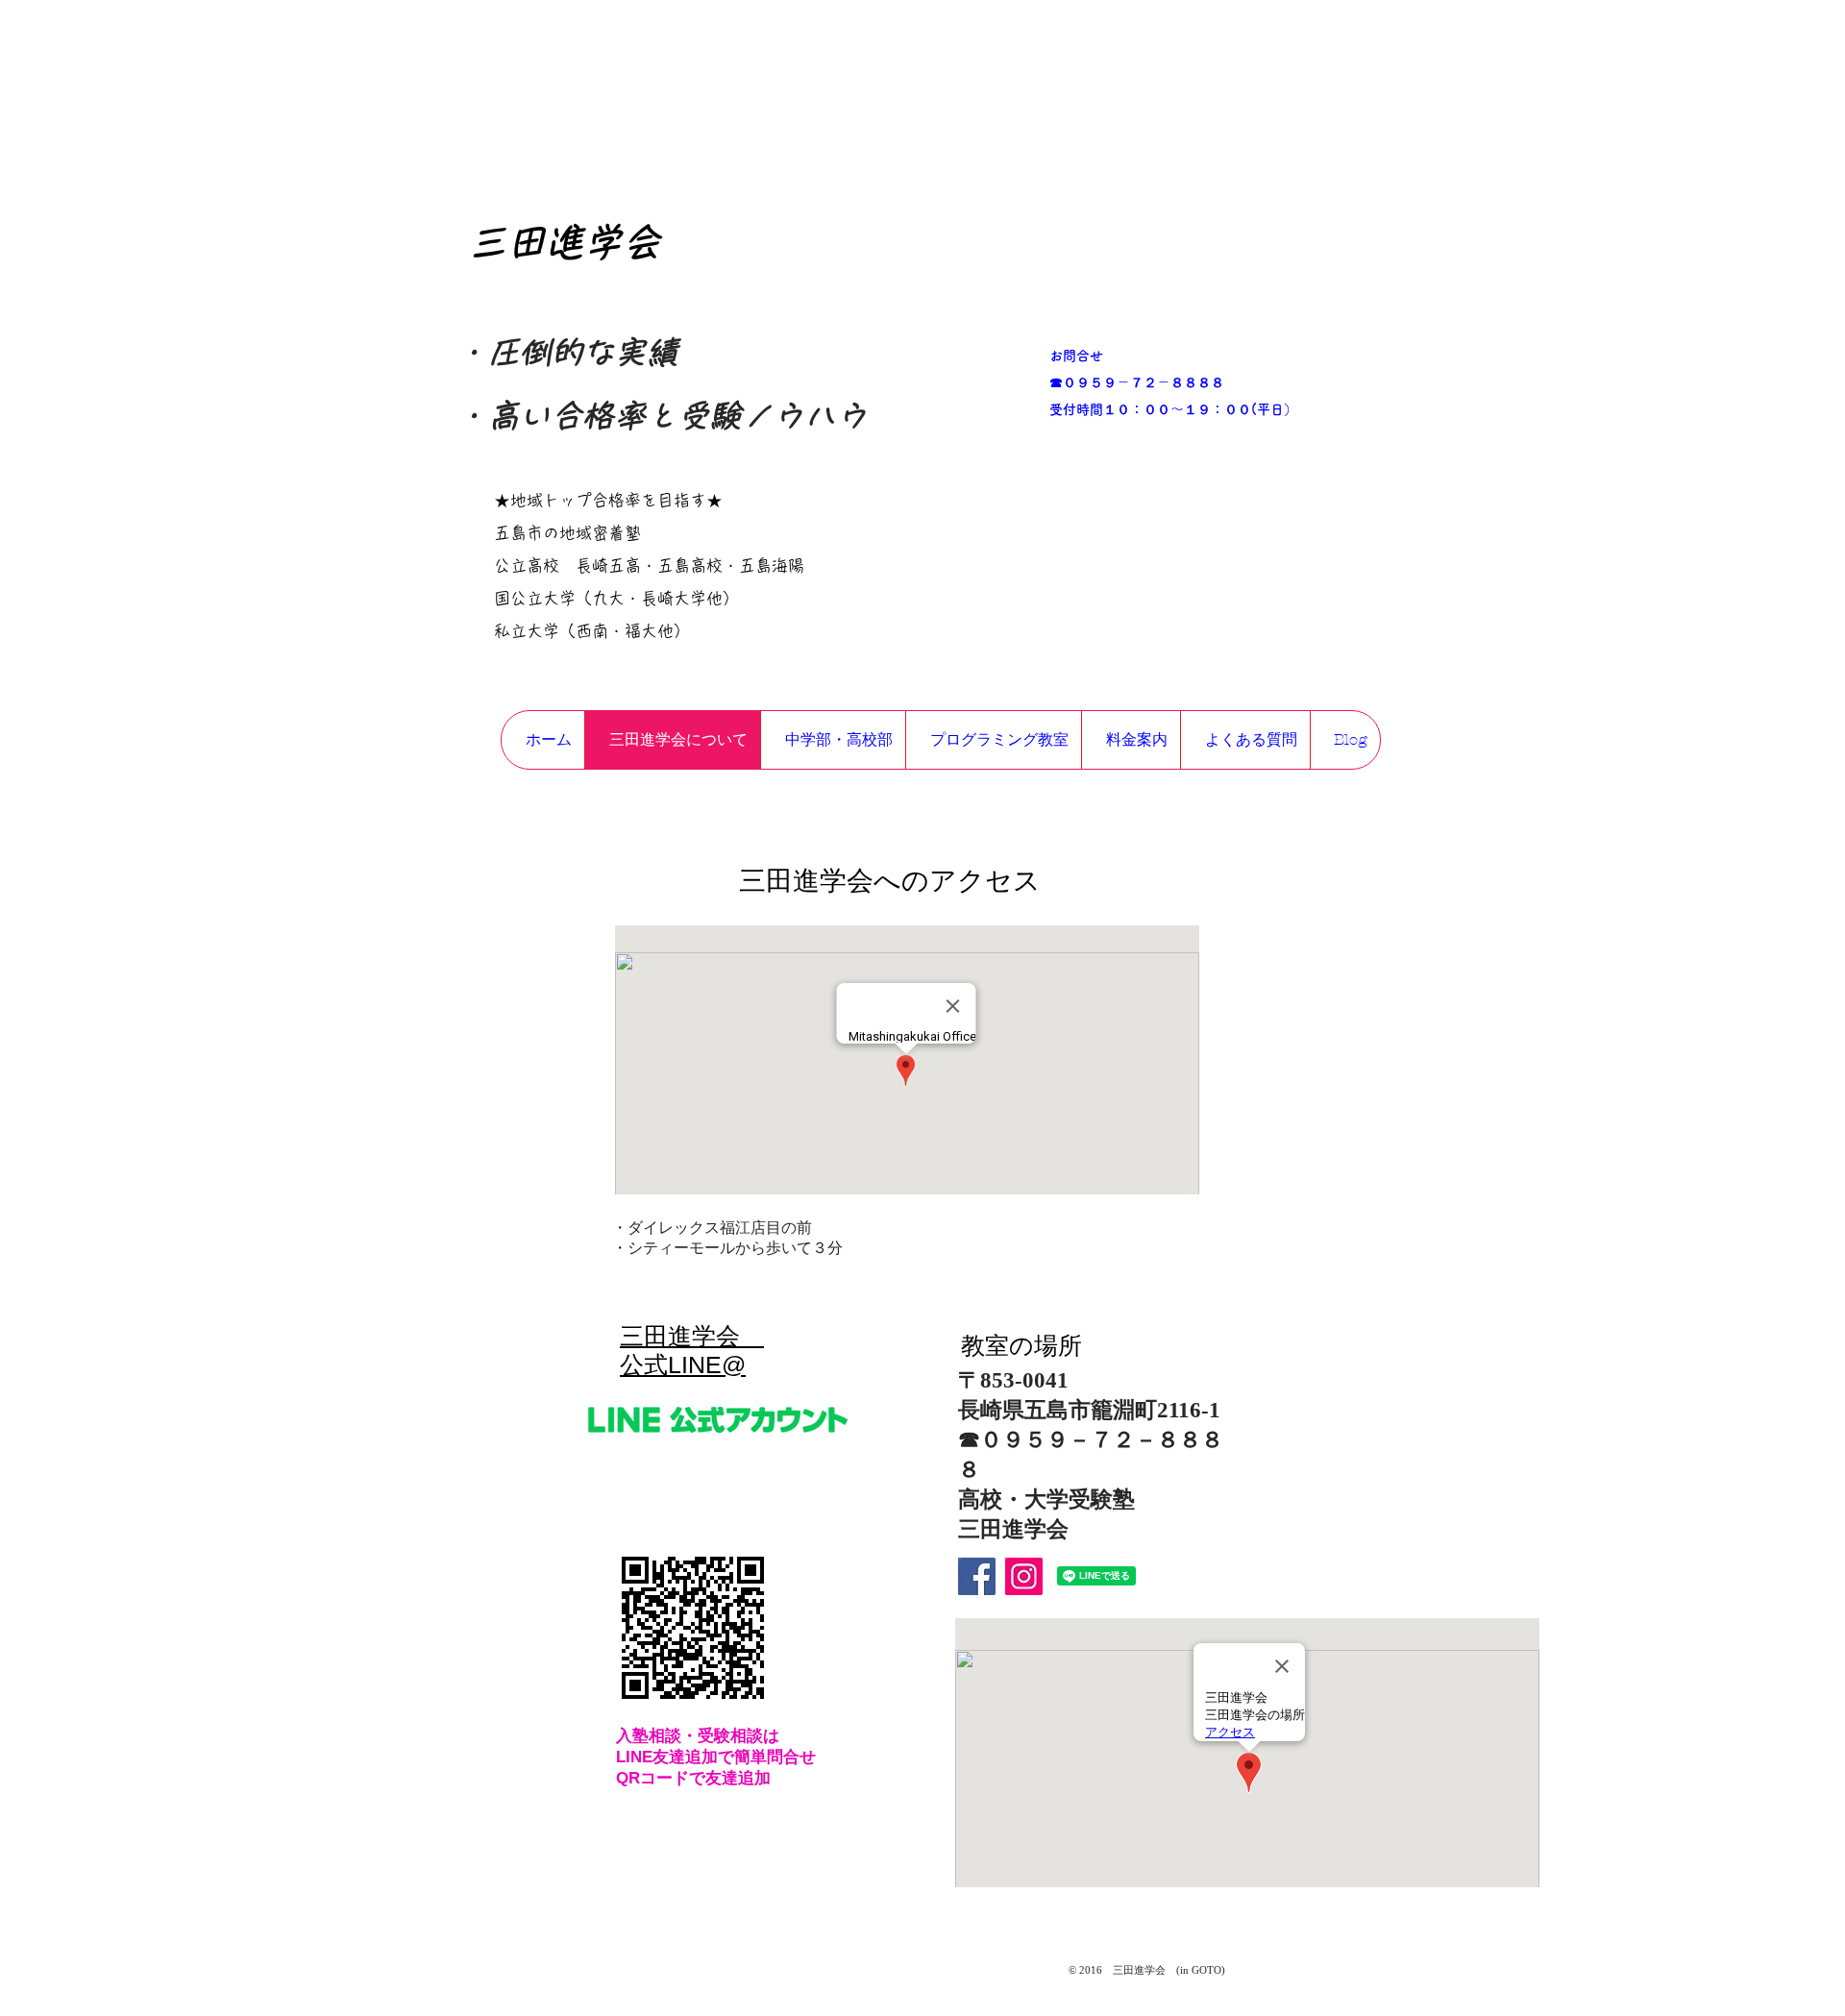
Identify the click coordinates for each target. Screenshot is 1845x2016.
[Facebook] (977, 1576)
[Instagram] (1024, 1576)
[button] (833, 740)
